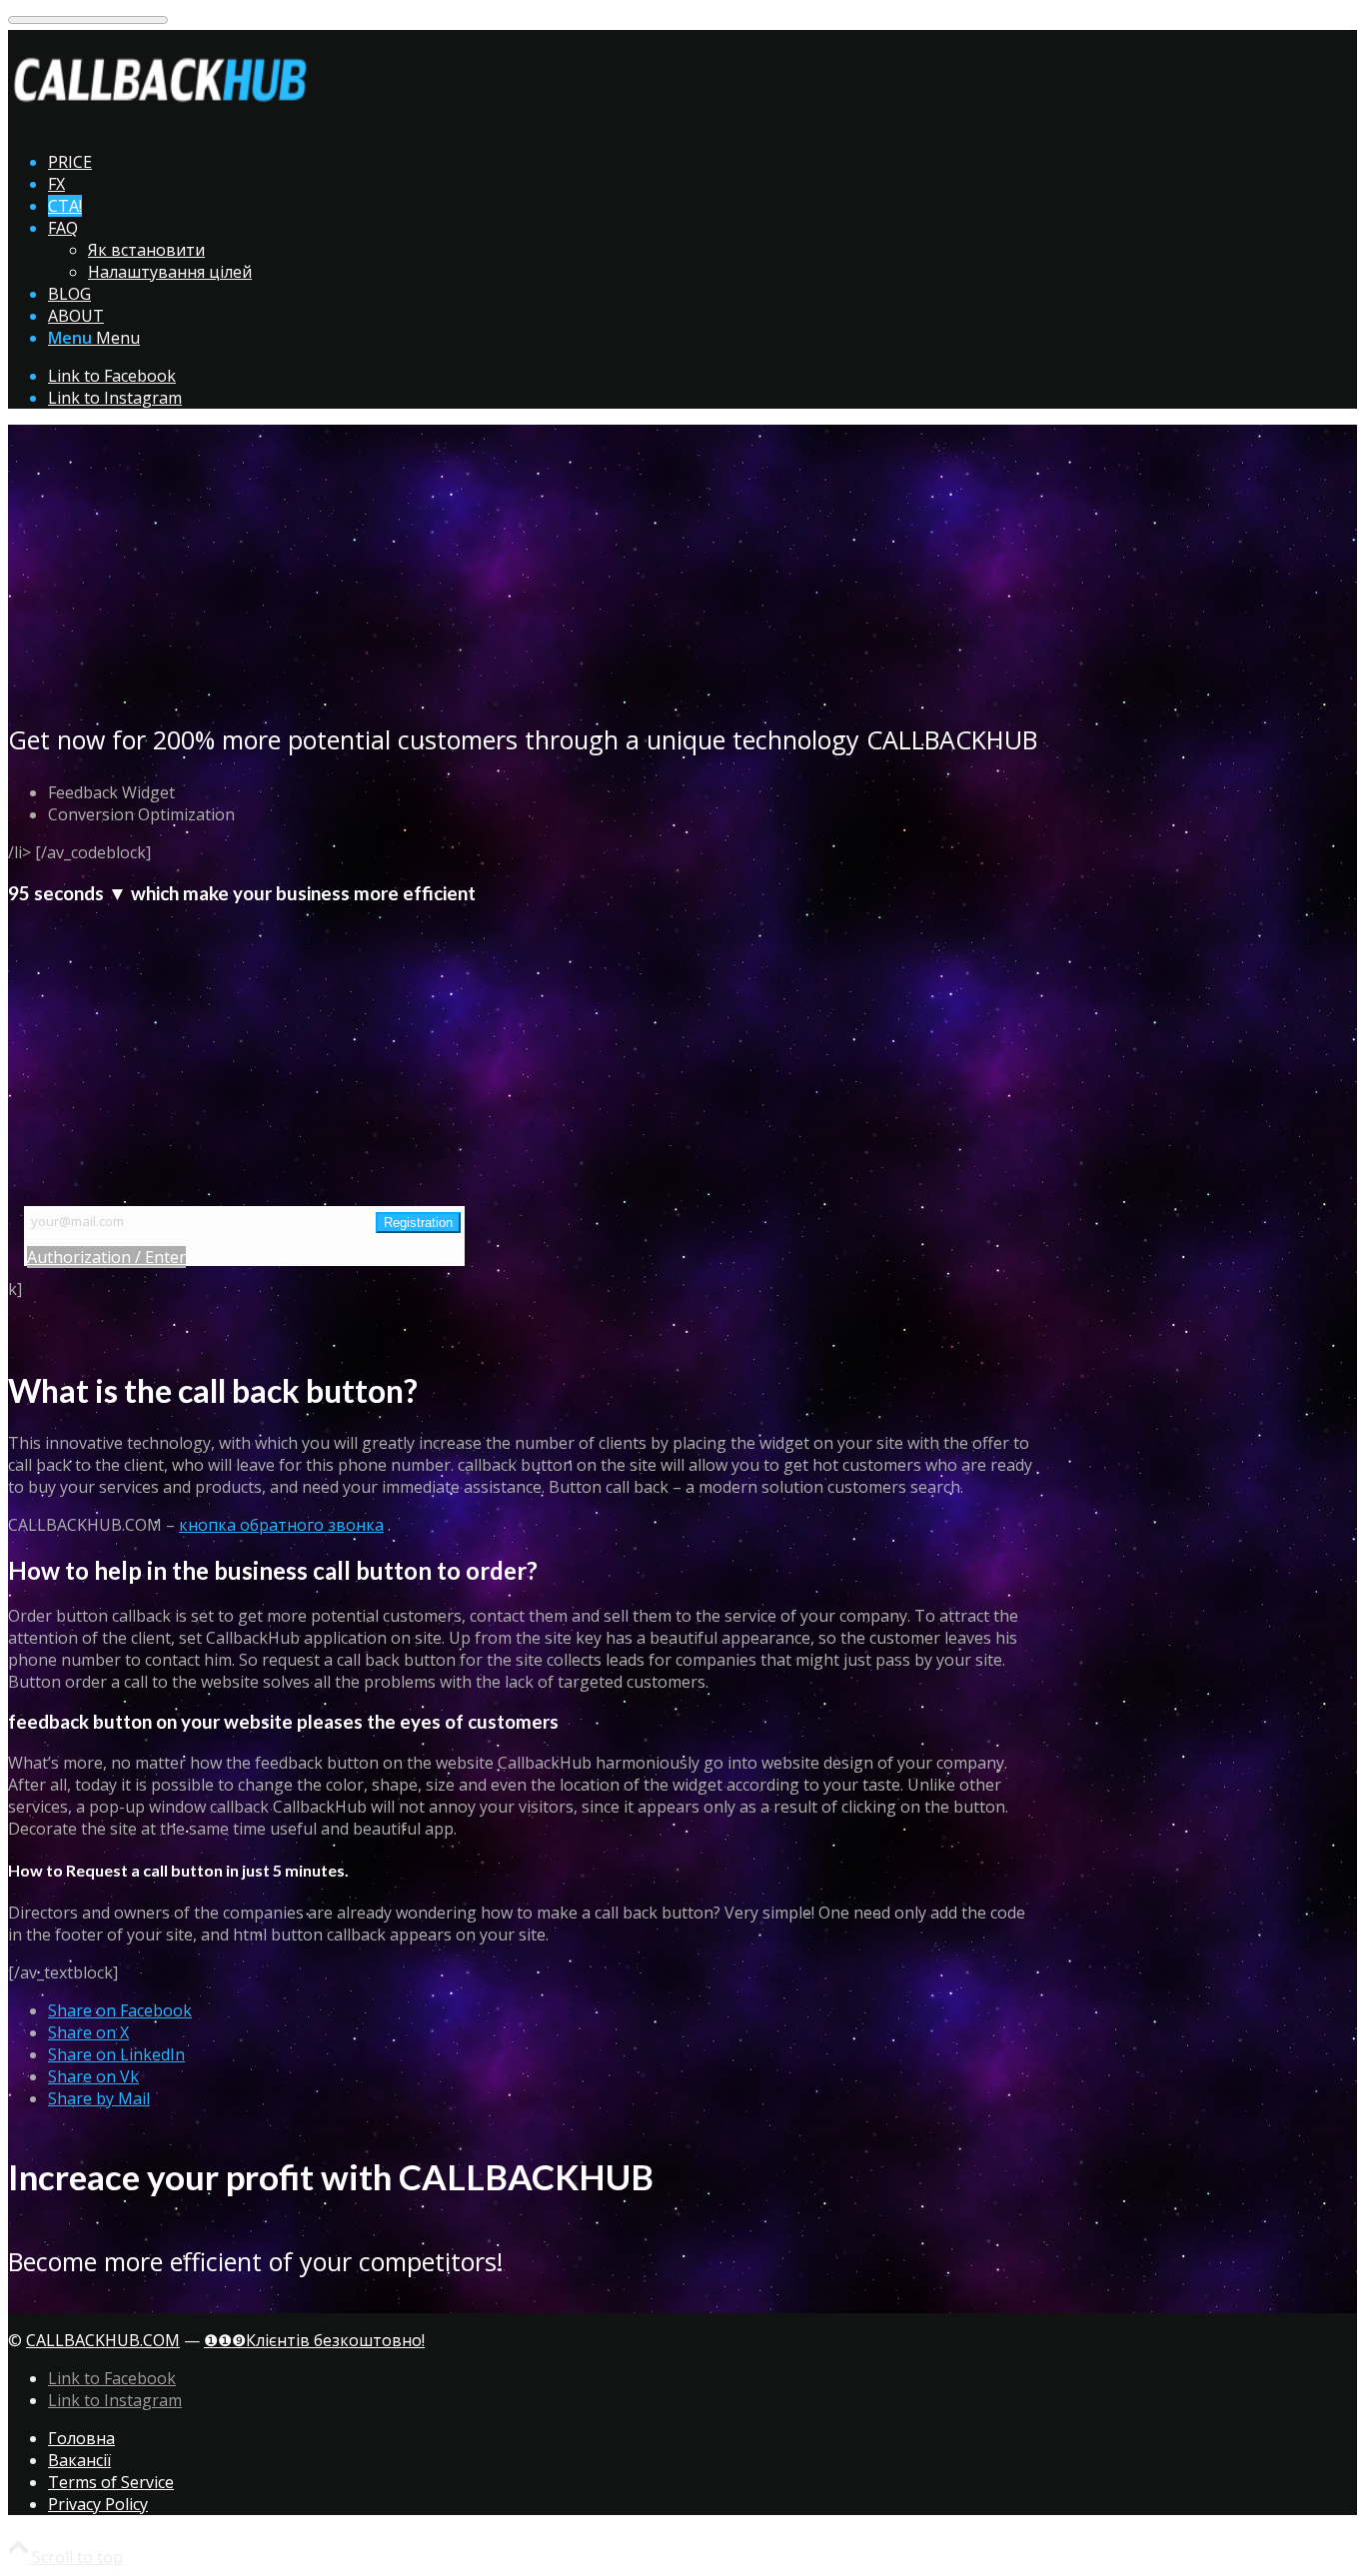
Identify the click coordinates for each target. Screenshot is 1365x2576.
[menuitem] (543, 162)
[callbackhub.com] (158, 124)
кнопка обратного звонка (281, 1525)
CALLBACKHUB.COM (103, 2340)
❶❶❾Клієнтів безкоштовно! (314, 2340)
